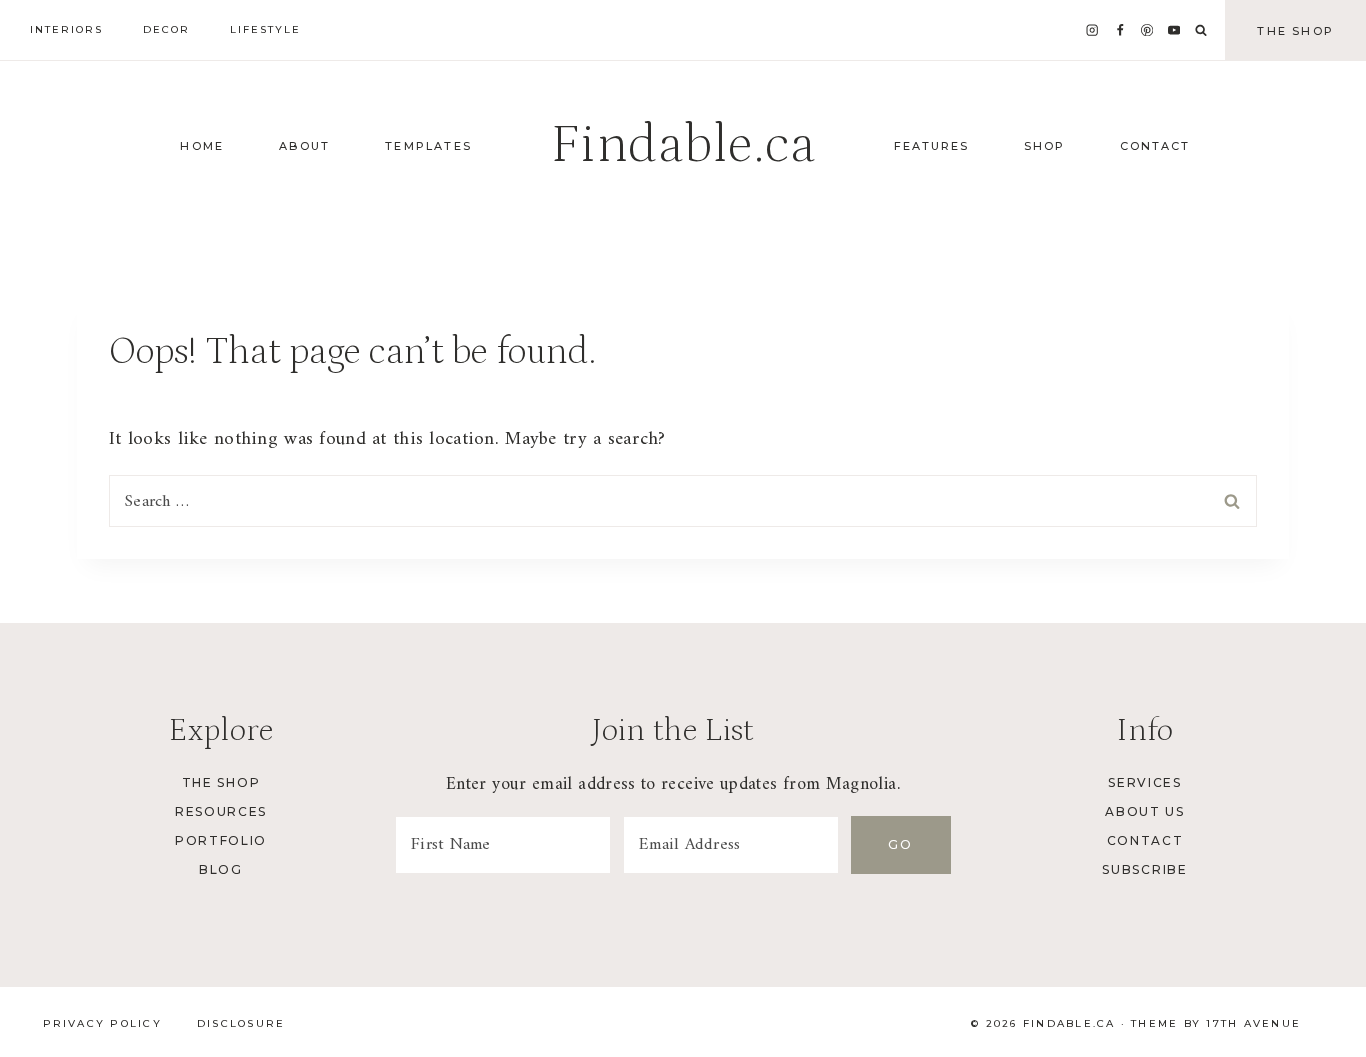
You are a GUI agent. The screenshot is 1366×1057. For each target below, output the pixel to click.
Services (1144, 782)
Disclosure (241, 1023)
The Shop (1295, 31)
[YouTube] (1174, 30)
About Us (1144, 811)
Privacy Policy (102, 1023)
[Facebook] (1119, 30)
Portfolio (221, 840)
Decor (166, 29)
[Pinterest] (1147, 30)
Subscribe (1144, 869)
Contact (1145, 840)
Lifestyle (265, 29)
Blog (221, 869)
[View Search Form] (1201, 31)
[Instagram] (1092, 30)
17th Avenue (1253, 1023)
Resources (221, 811)
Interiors (66, 29)
